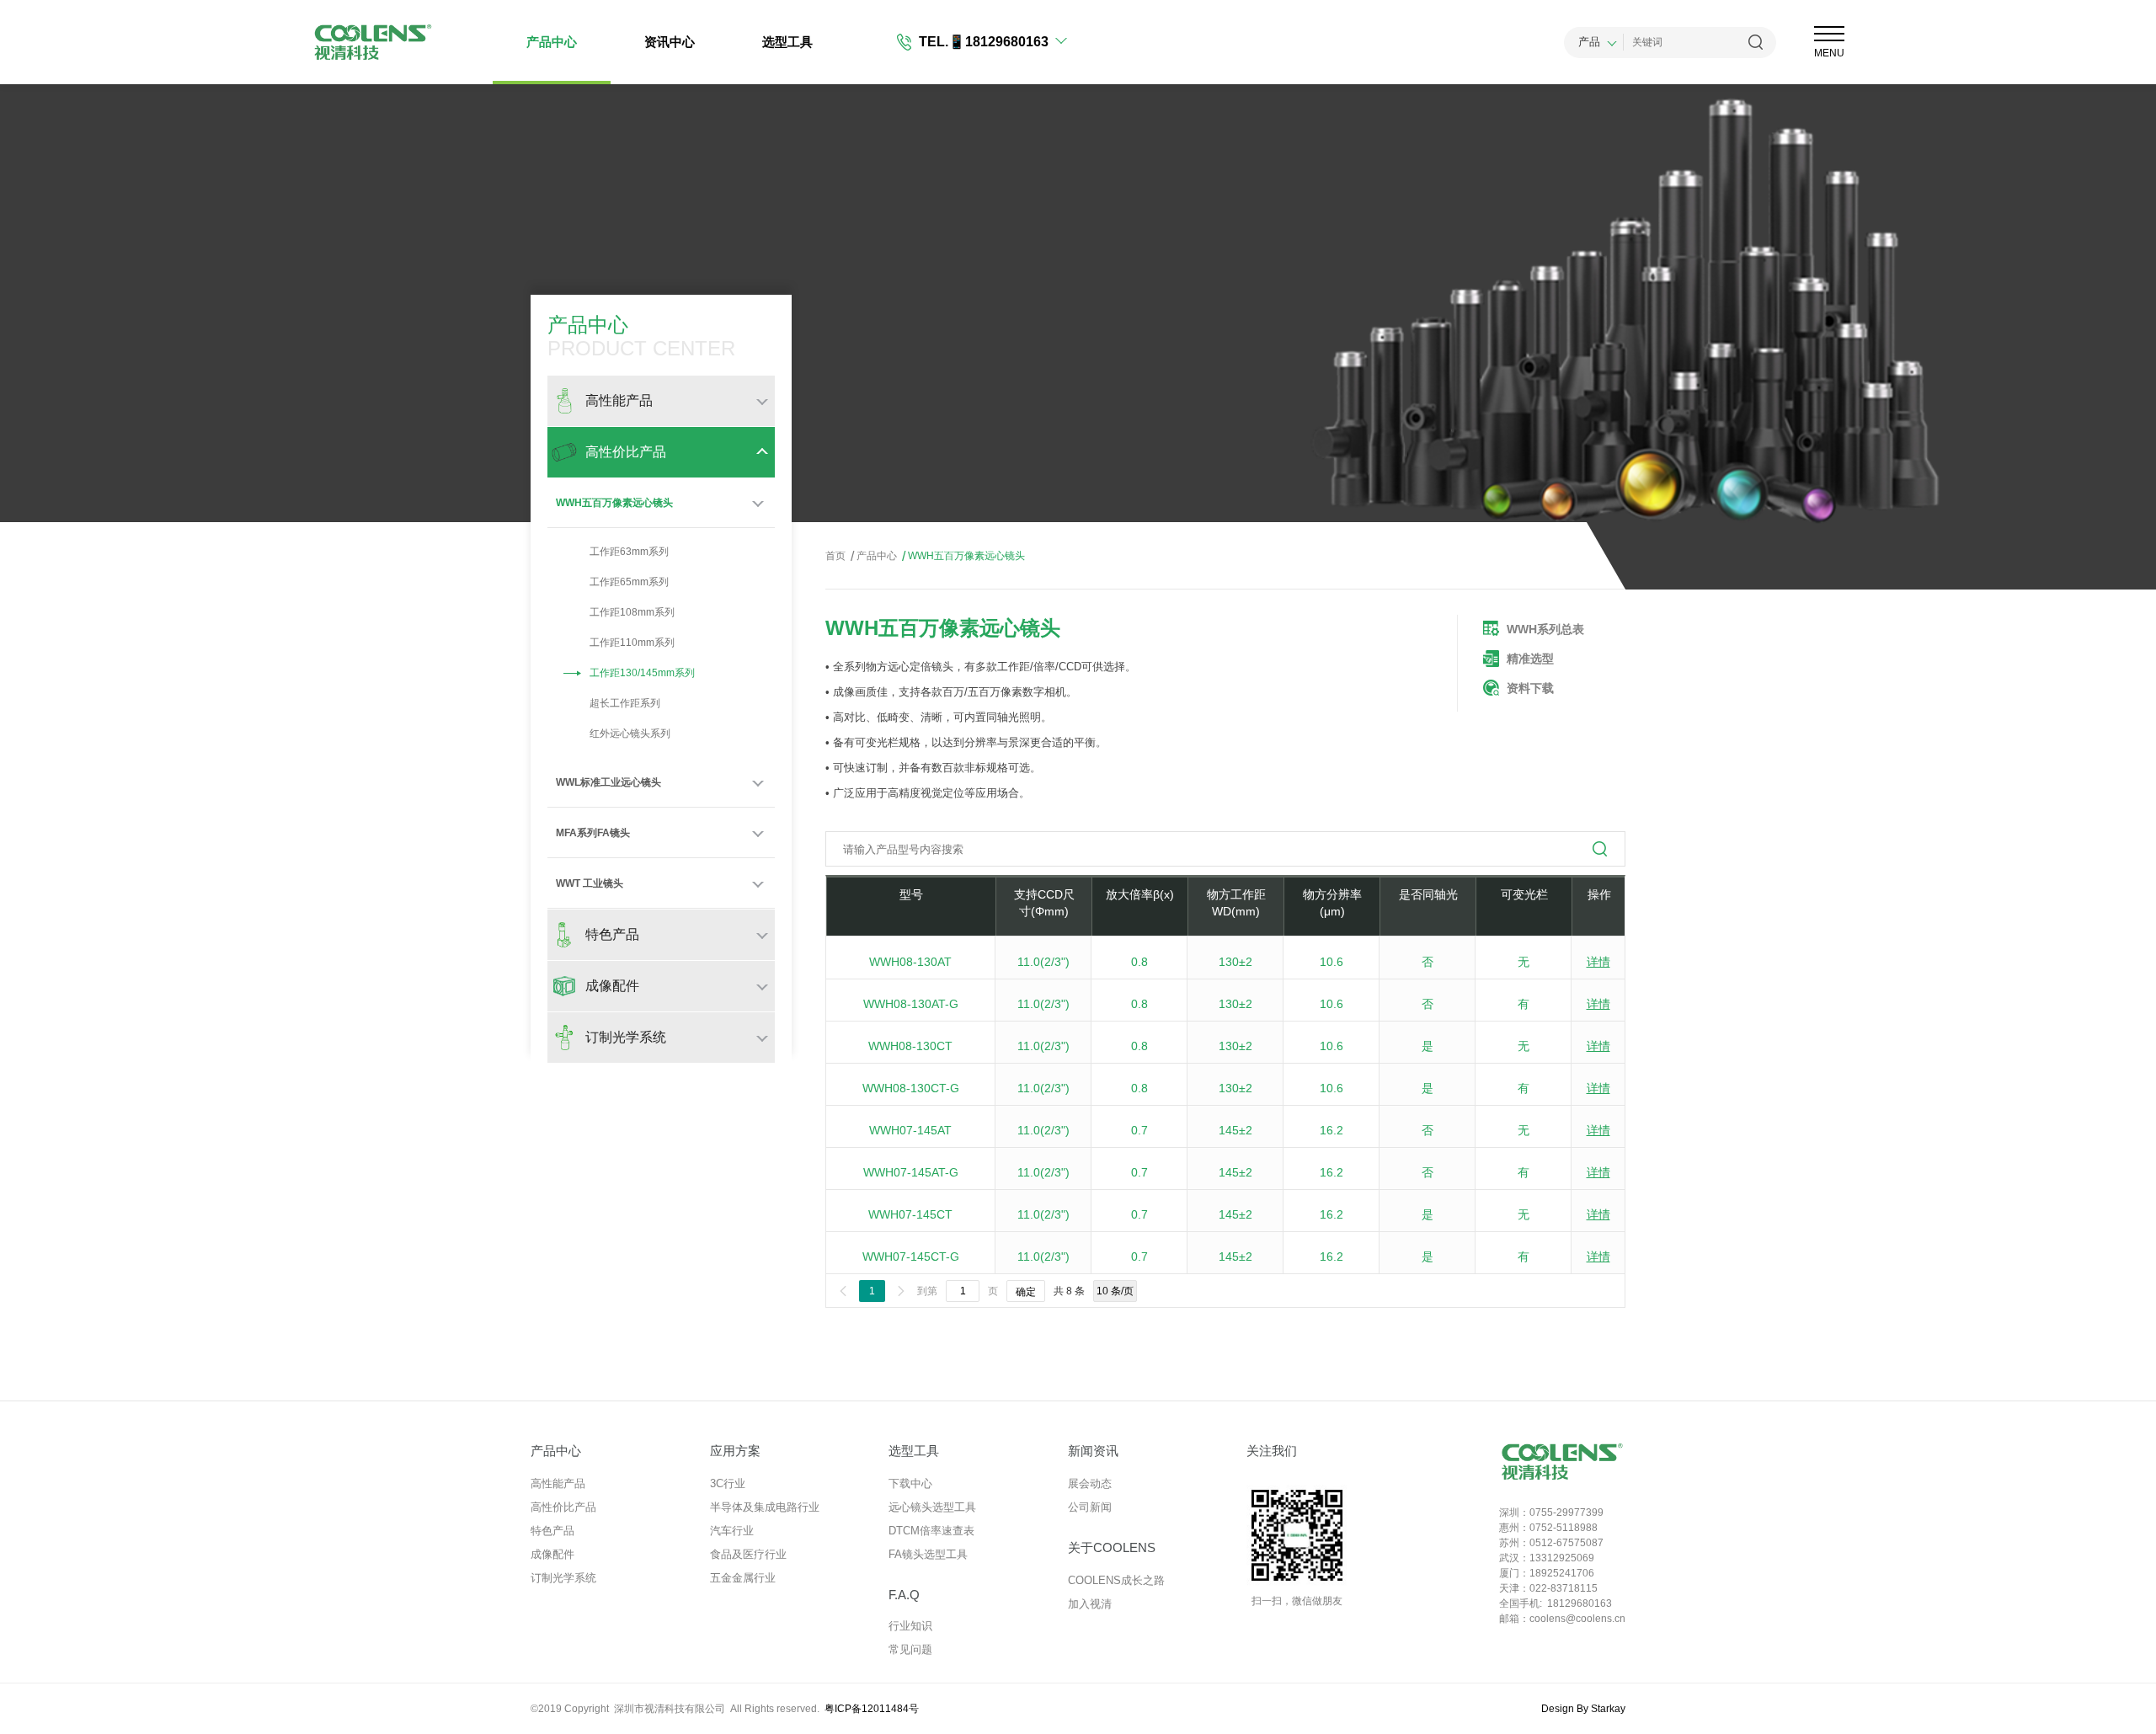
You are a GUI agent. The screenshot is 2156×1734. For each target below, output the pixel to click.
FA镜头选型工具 (928, 1554)
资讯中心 (670, 42)
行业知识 (910, 1626)
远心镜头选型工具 (932, 1507)
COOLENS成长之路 (1116, 1580)
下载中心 (910, 1483)
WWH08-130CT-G (911, 1088)
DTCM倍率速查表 (931, 1531)
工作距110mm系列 (632, 643)
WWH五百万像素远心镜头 (614, 503)
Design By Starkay (1583, 1709)
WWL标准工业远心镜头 (608, 782)
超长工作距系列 (625, 703)
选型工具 (787, 42)
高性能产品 (558, 1483)
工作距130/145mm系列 (642, 673)
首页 (835, 556)
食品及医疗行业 (748, 1554)
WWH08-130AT (910, 962)
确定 (1026, 1292)
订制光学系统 (563, 1578)
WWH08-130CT (910, 1046)
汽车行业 (732, 1531)
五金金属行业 (743, 1578)
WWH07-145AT (910, 1130)
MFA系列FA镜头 (593, 833)
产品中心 (552, 42)
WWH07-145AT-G (911, 1172)
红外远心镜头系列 (630, 734)
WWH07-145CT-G (911, 1256)
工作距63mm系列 (629, 552)
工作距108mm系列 (632, 612)
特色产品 (552, 1531)
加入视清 (1090, 1604)
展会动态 (1090, 1483)
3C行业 (728, 1483)
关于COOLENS (1112, 1547)
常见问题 (910, 1649)
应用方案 (735, 1451)
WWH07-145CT (910, 1214)
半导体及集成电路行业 (765, 1507)
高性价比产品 (563, 1507)
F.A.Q (904, 1595)
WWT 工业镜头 (590, 883)
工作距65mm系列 (629, 582)
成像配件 (552, 1554)
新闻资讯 (1093, 1451)
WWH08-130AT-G (911, 1004)
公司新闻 (1090, 1507)
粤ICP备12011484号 (872, 1709)
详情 (1598, 962)
